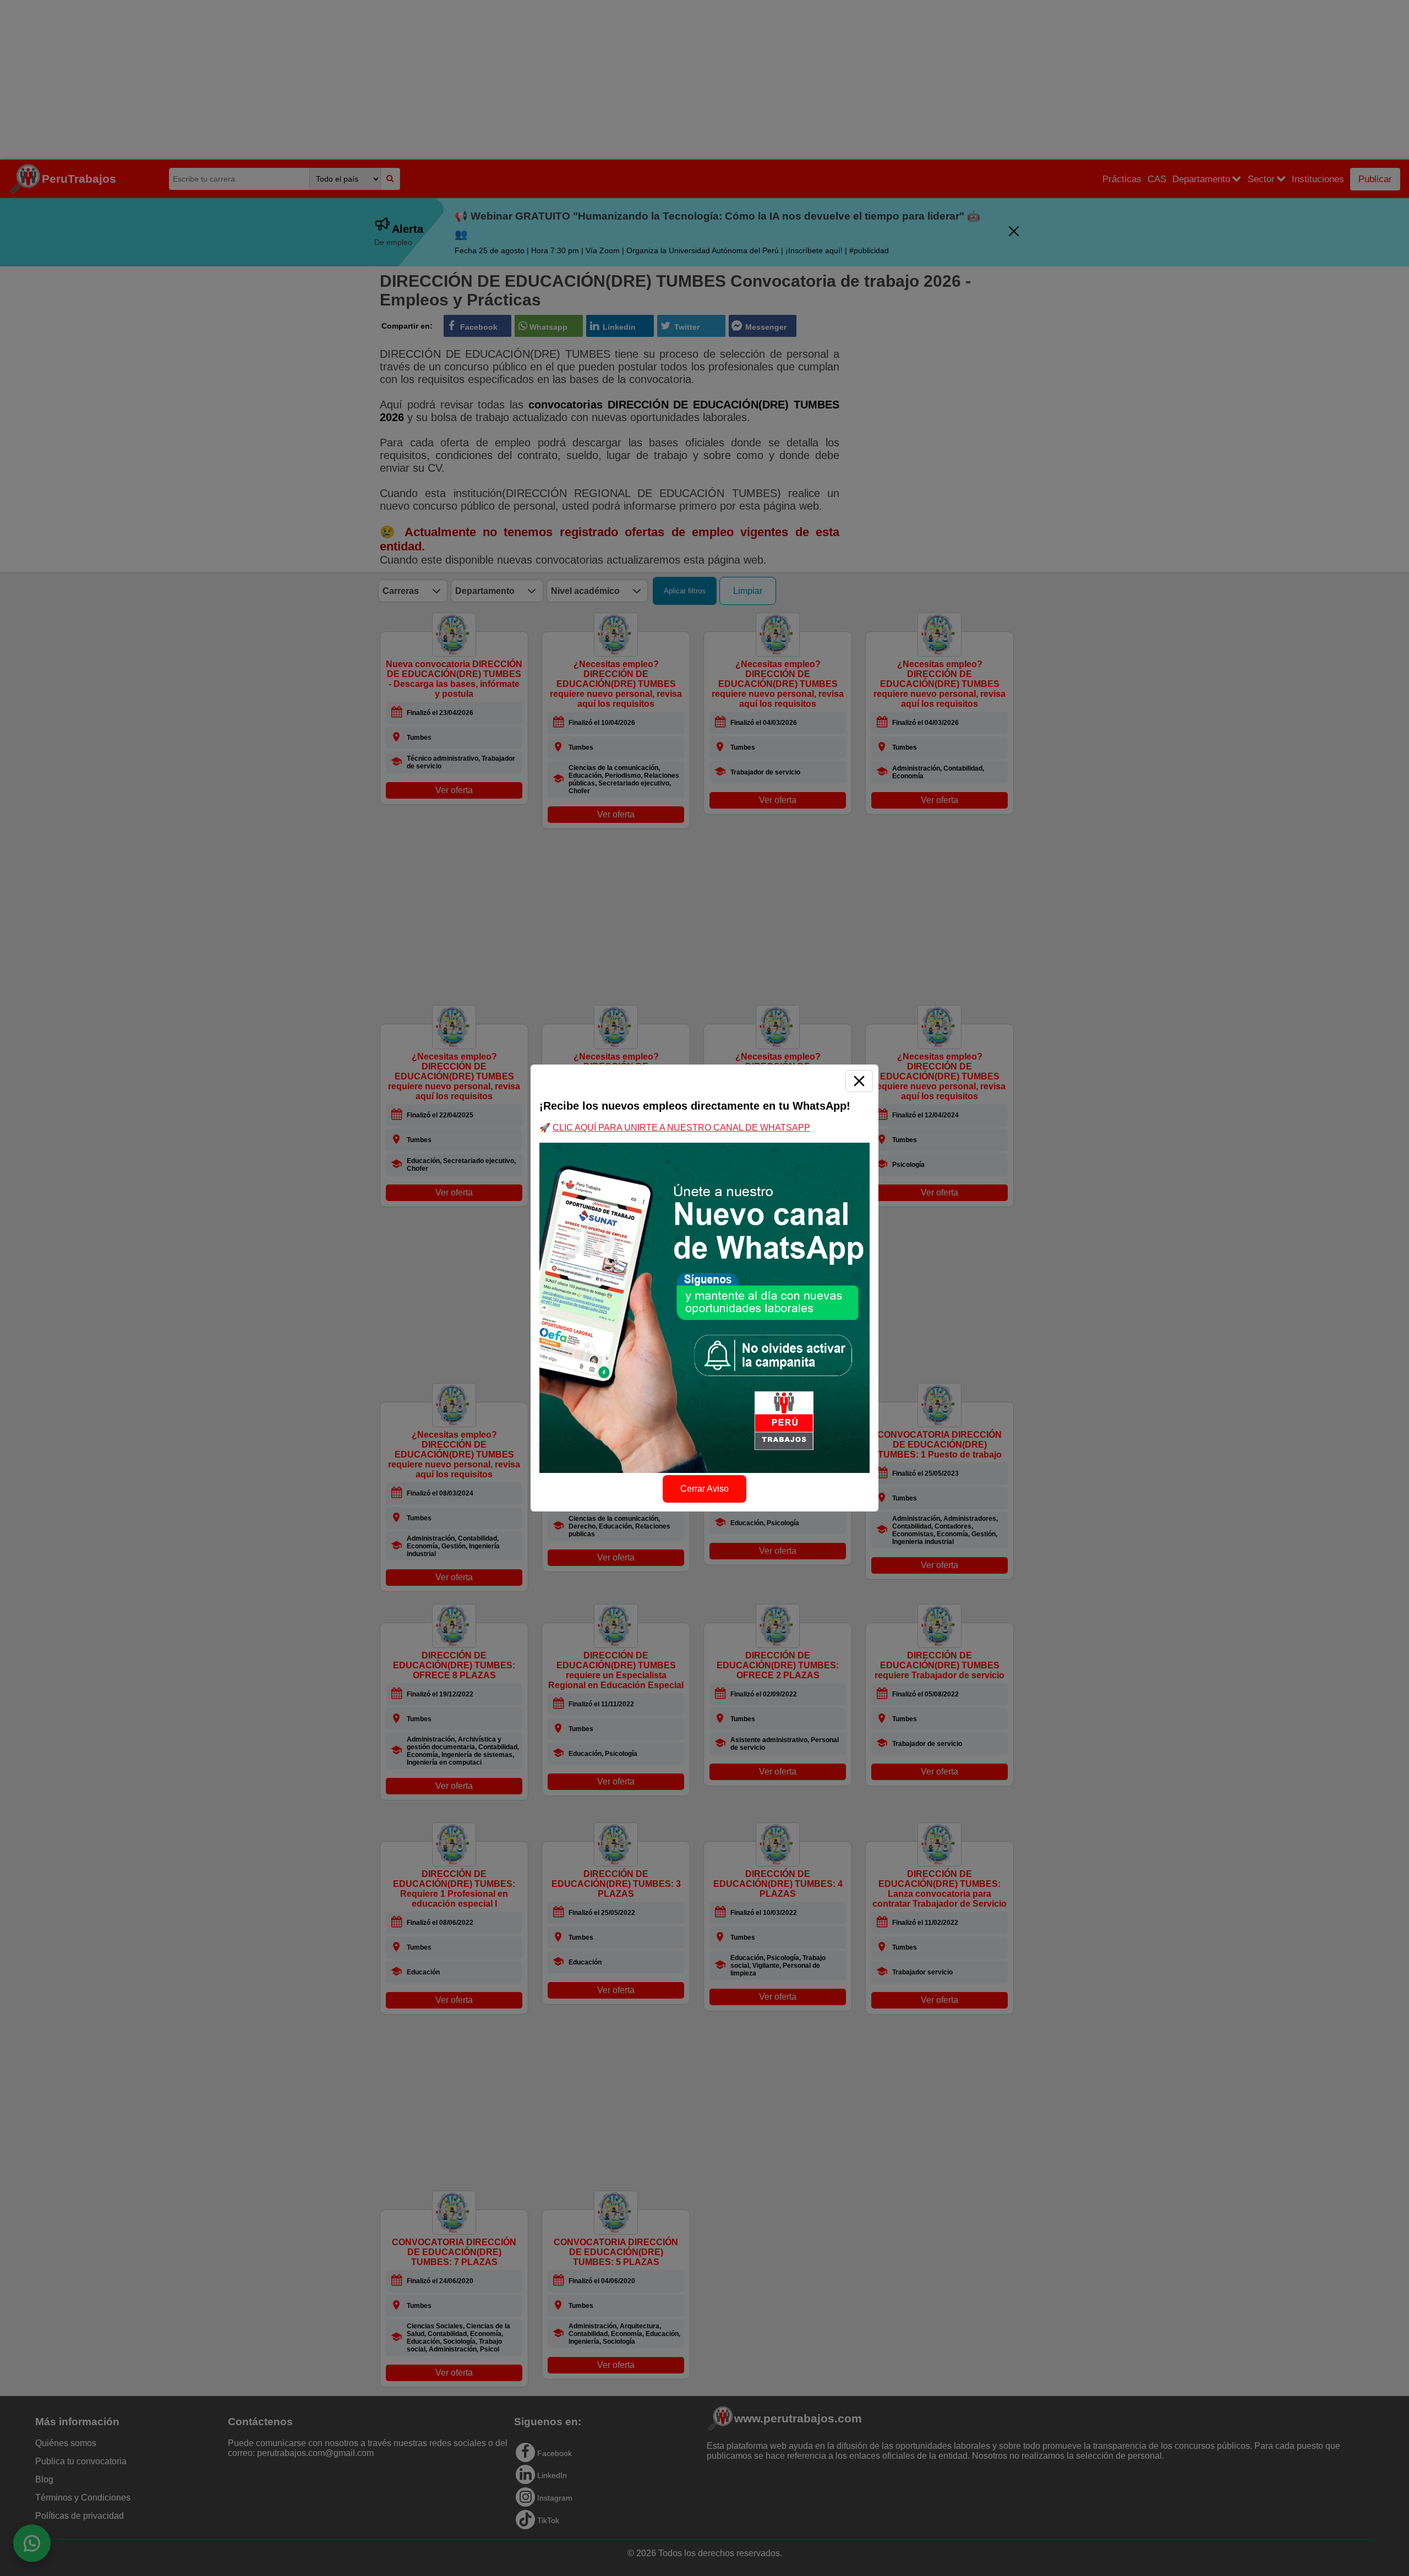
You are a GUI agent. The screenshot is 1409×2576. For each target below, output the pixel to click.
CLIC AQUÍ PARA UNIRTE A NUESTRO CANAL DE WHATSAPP (681, 1128)
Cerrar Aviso (704, 1489)
